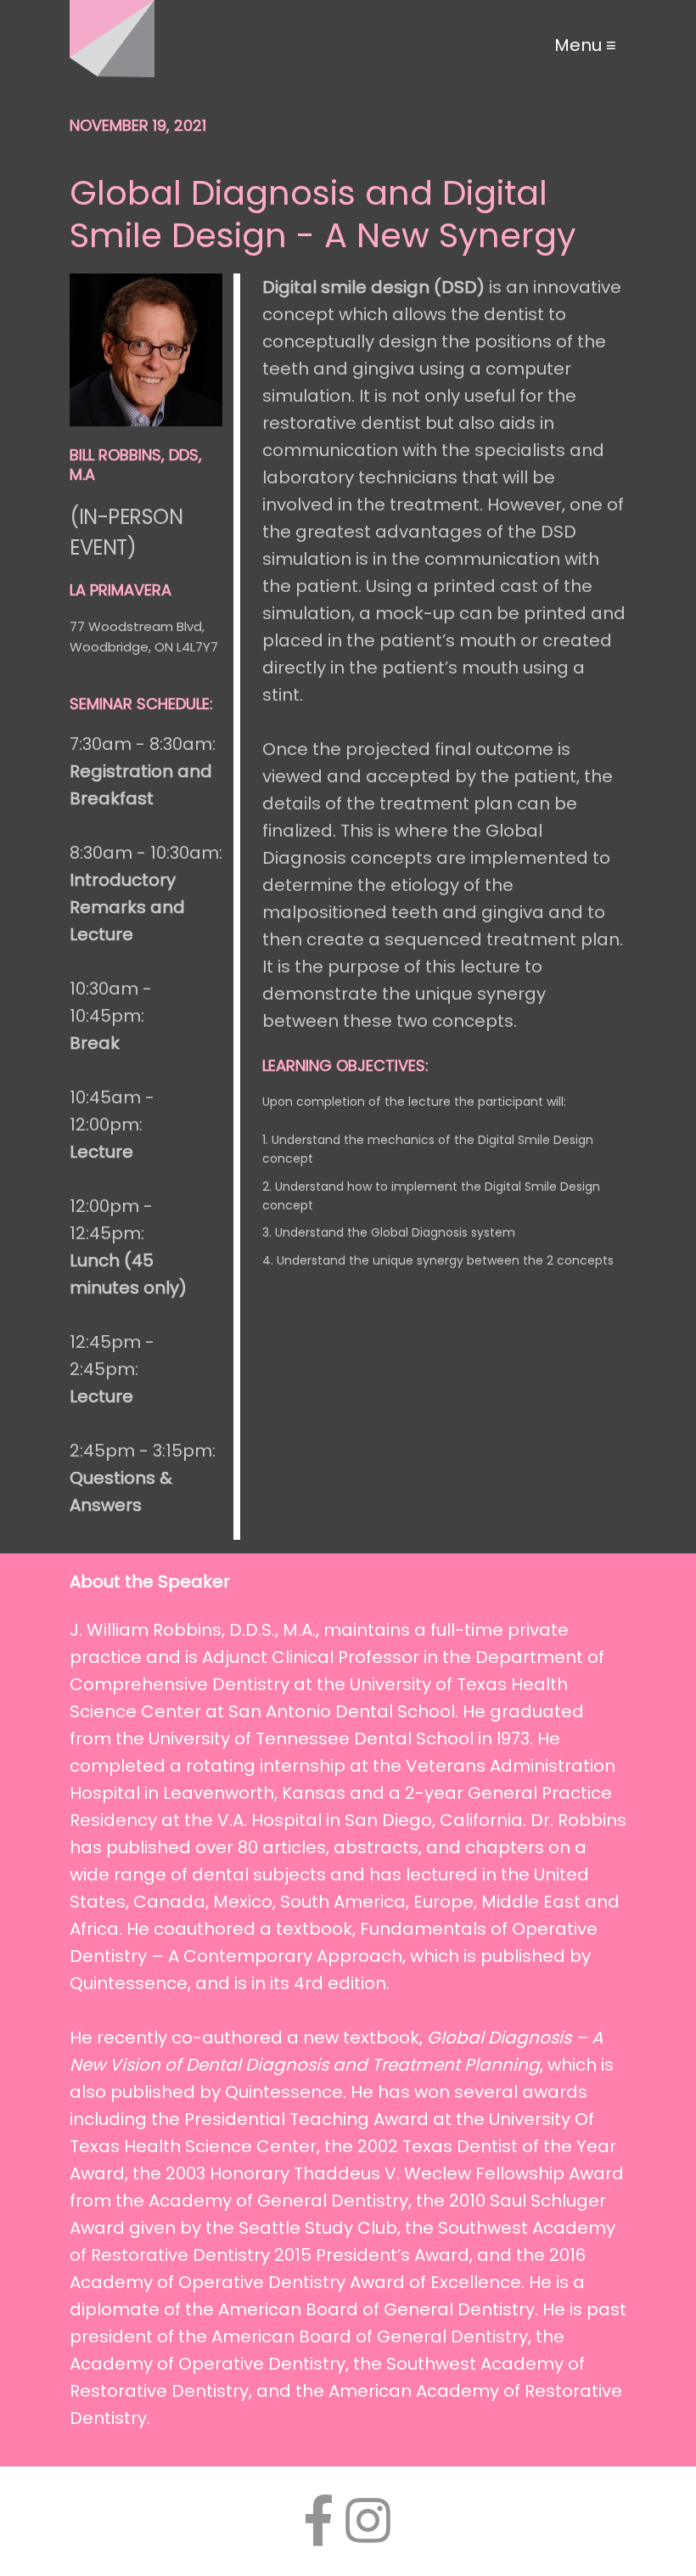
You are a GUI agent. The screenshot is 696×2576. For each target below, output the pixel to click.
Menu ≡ (585, 45)
